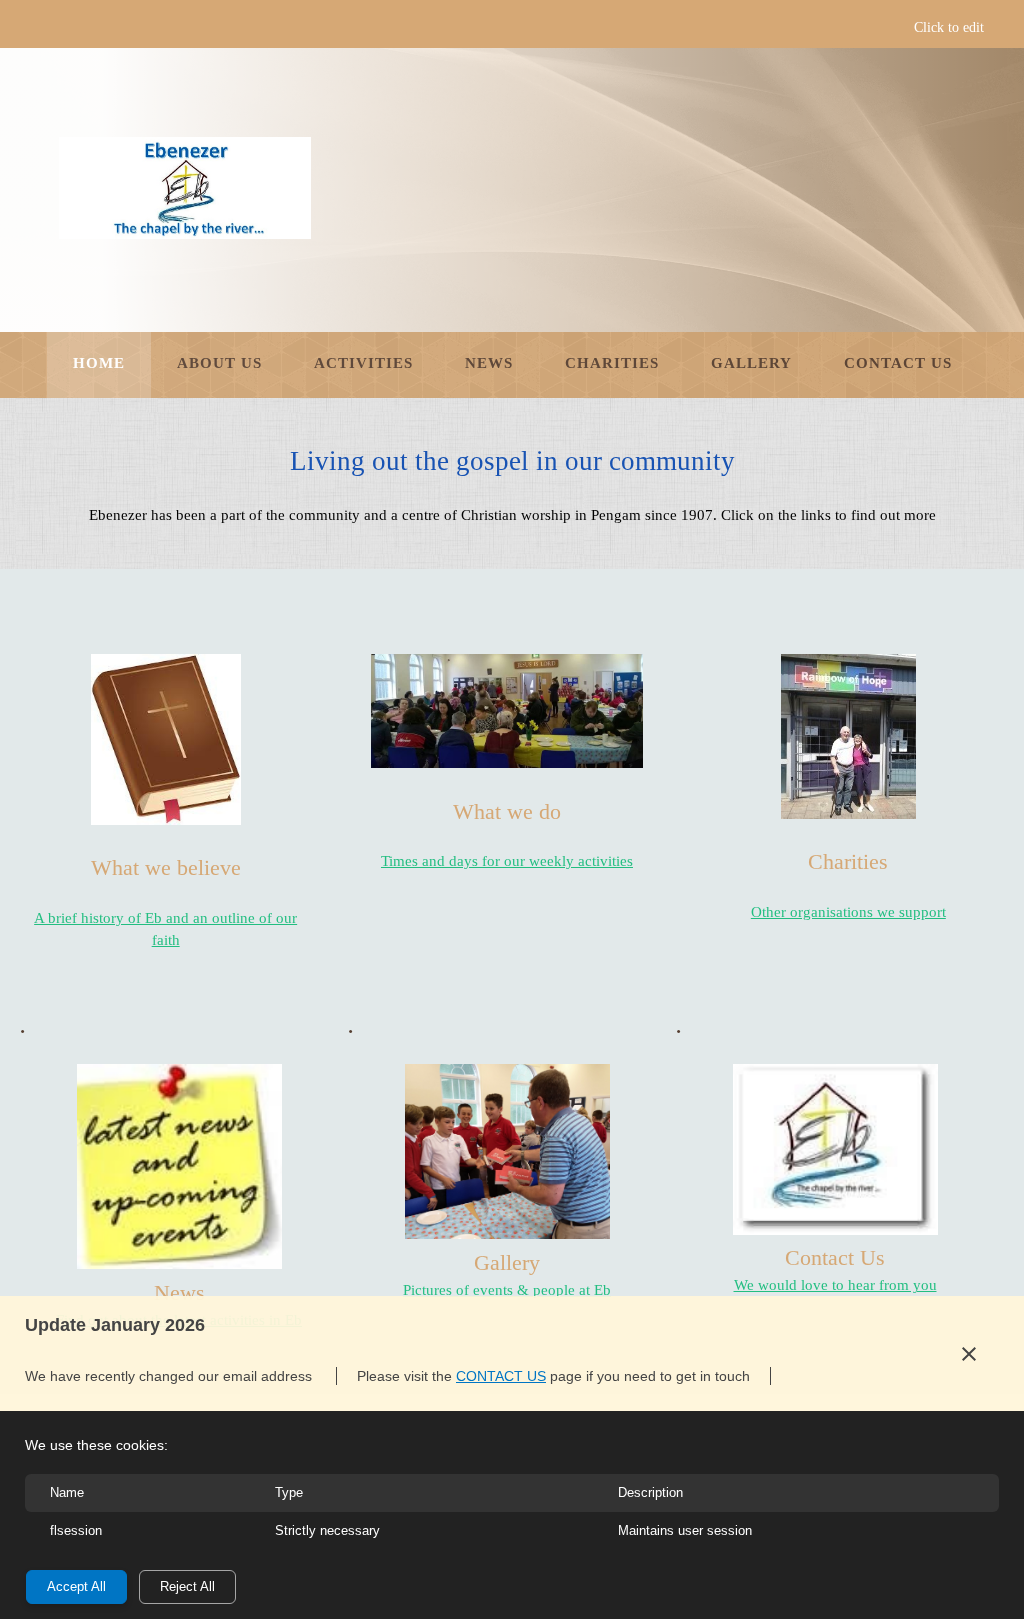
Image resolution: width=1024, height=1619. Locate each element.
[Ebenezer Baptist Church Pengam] (184, 188)
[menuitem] (99, 365)
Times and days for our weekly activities (507, 861)
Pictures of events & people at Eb (507, 1290)
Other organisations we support (848, 912)
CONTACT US (501, 1376)
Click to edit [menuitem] (949, 27)
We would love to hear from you (835, 1285)
